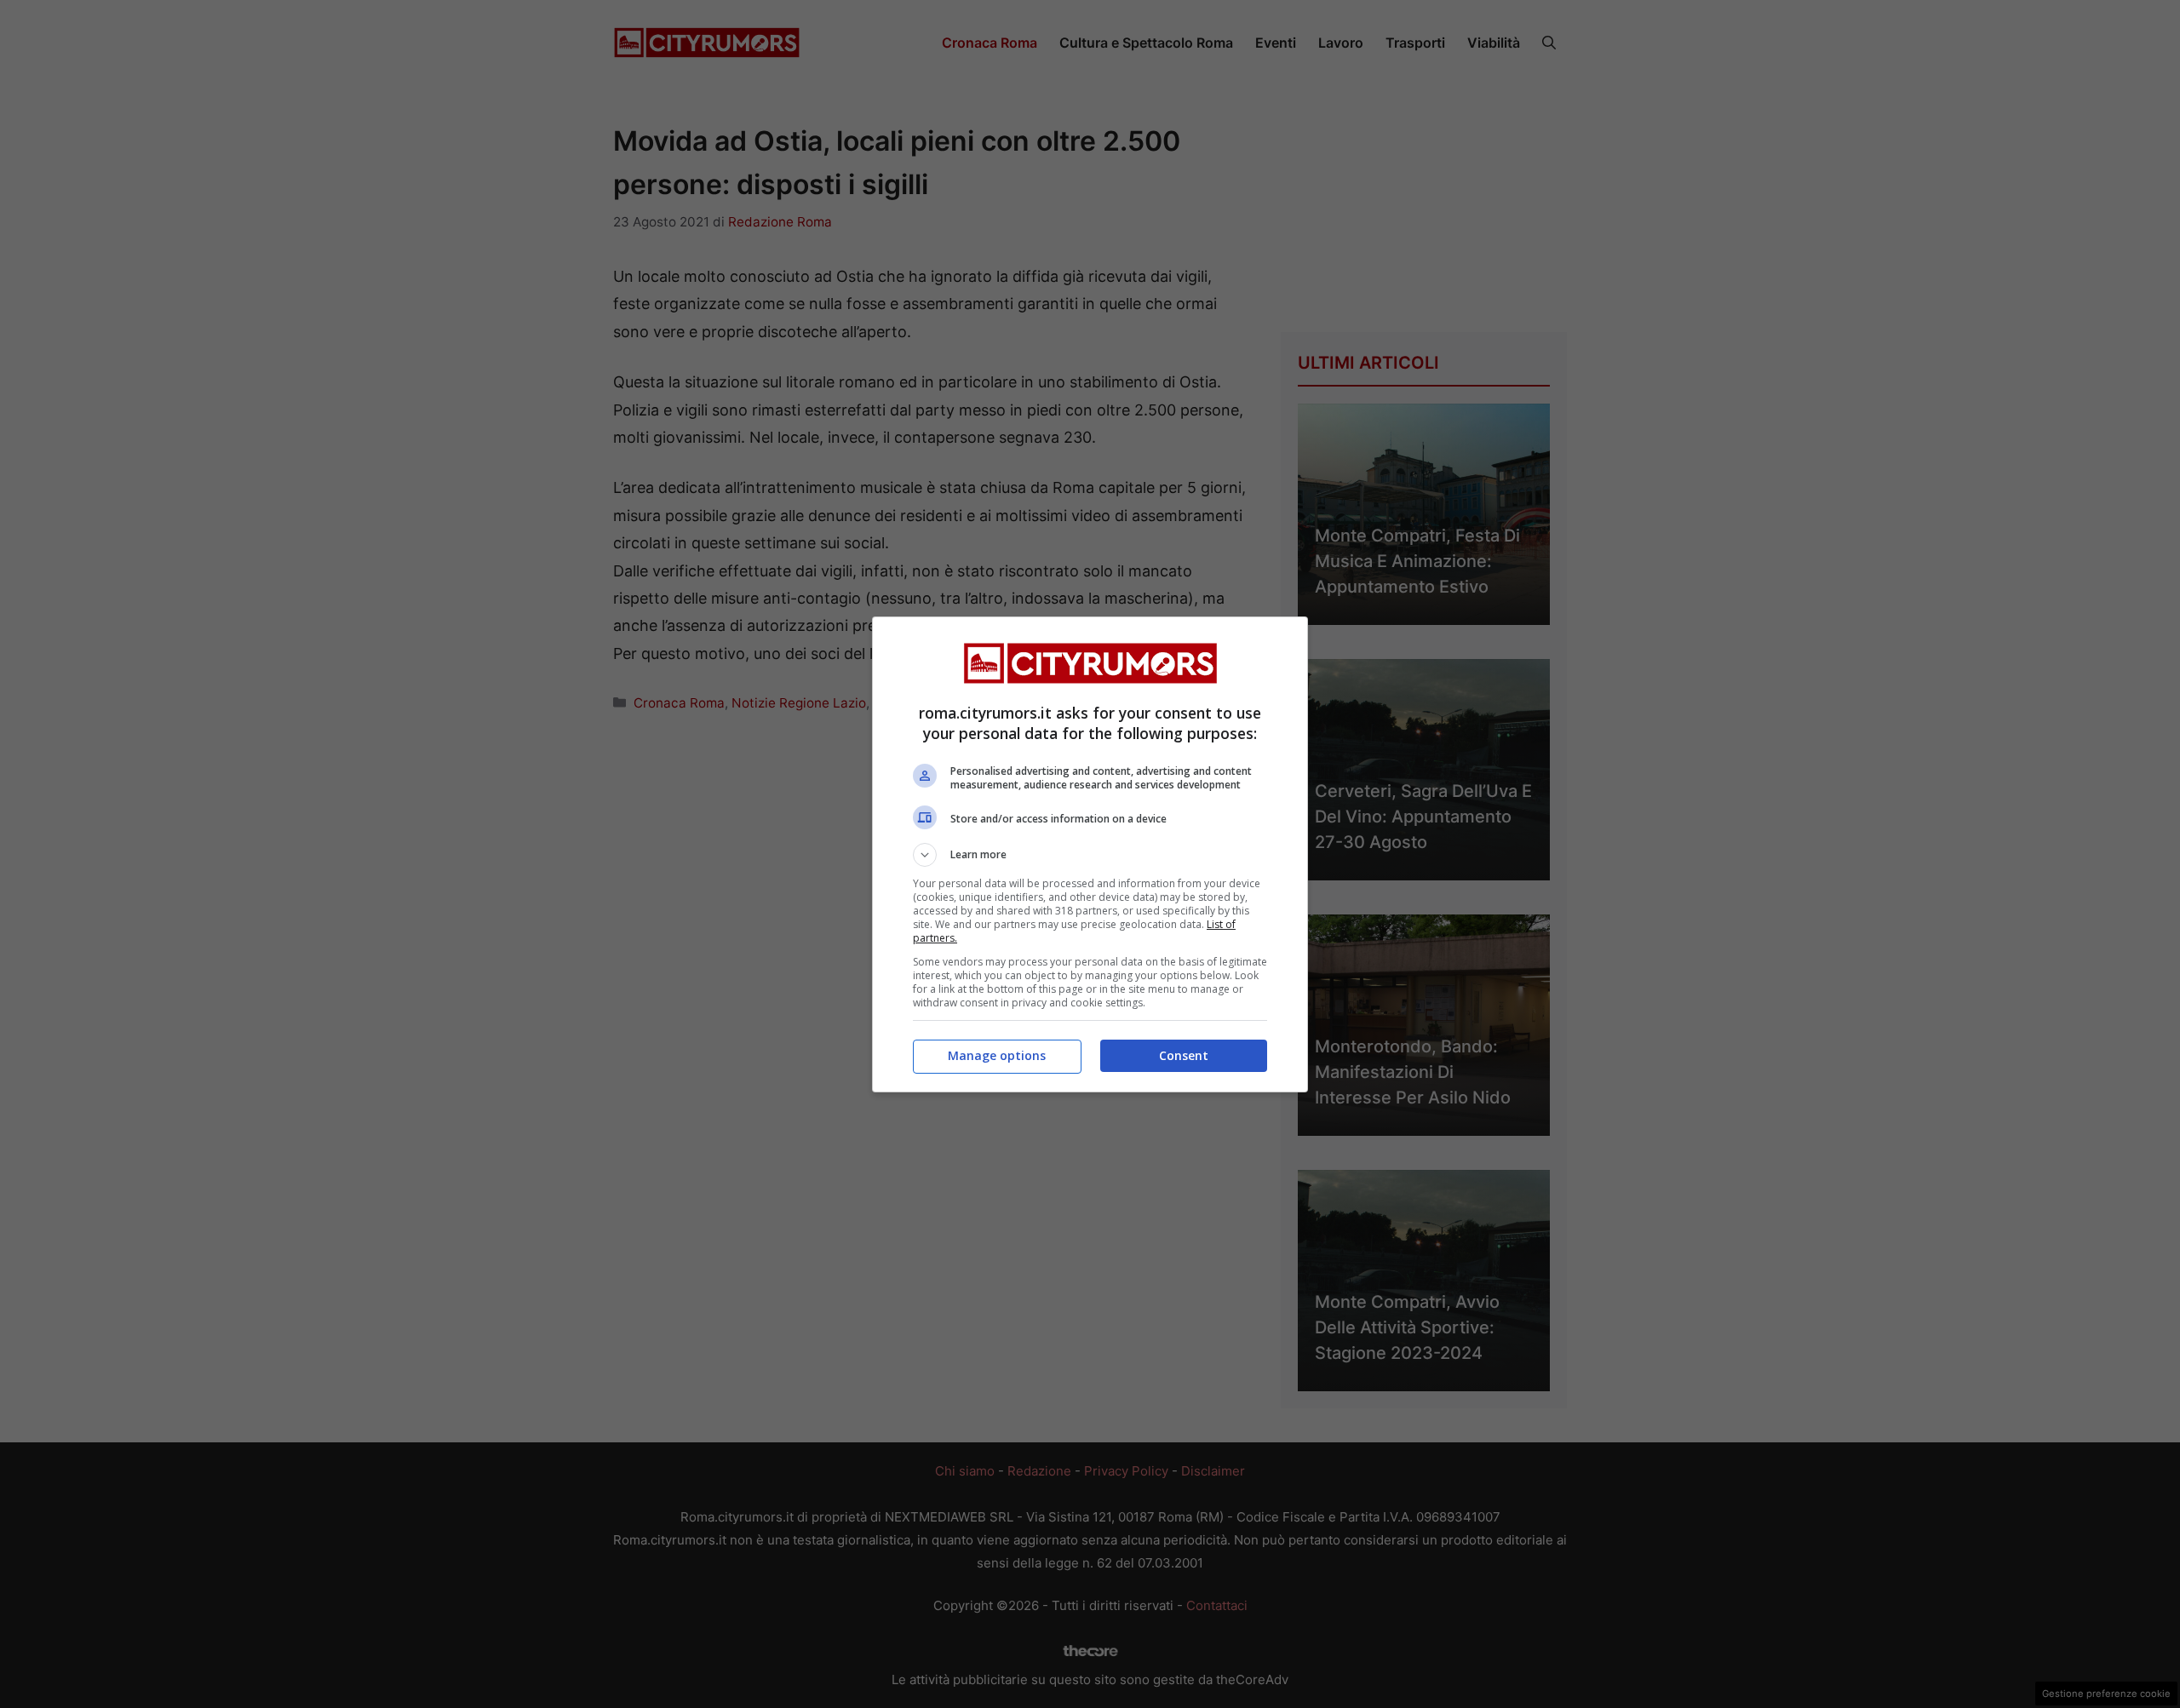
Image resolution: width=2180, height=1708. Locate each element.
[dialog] (1090, 854)
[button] (1090, 855)
